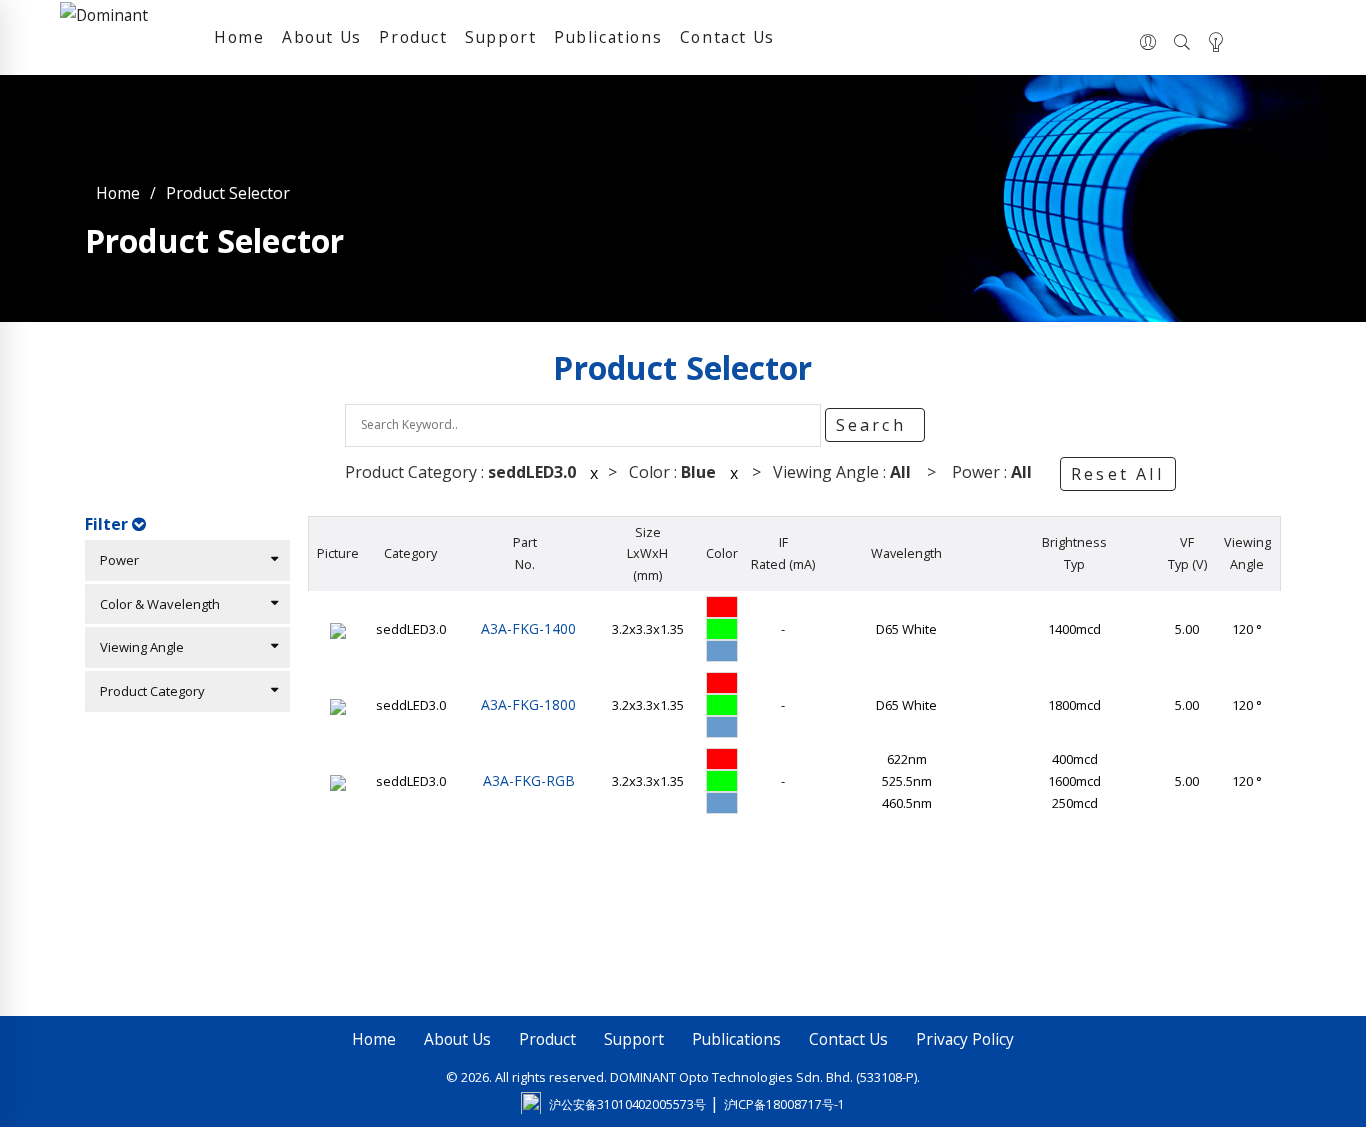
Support (500, 37)
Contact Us (727, 37)
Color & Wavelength (155, 604)
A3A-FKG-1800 (524, 704)
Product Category (148, 691)
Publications (608, 37)
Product (413, 37)
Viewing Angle (137, 647)
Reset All (1117, 474)
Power (115, 560)
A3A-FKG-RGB (525, 780)
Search (874, 425)
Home (239, 37)
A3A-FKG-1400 (524, 628)
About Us (322, 37)
